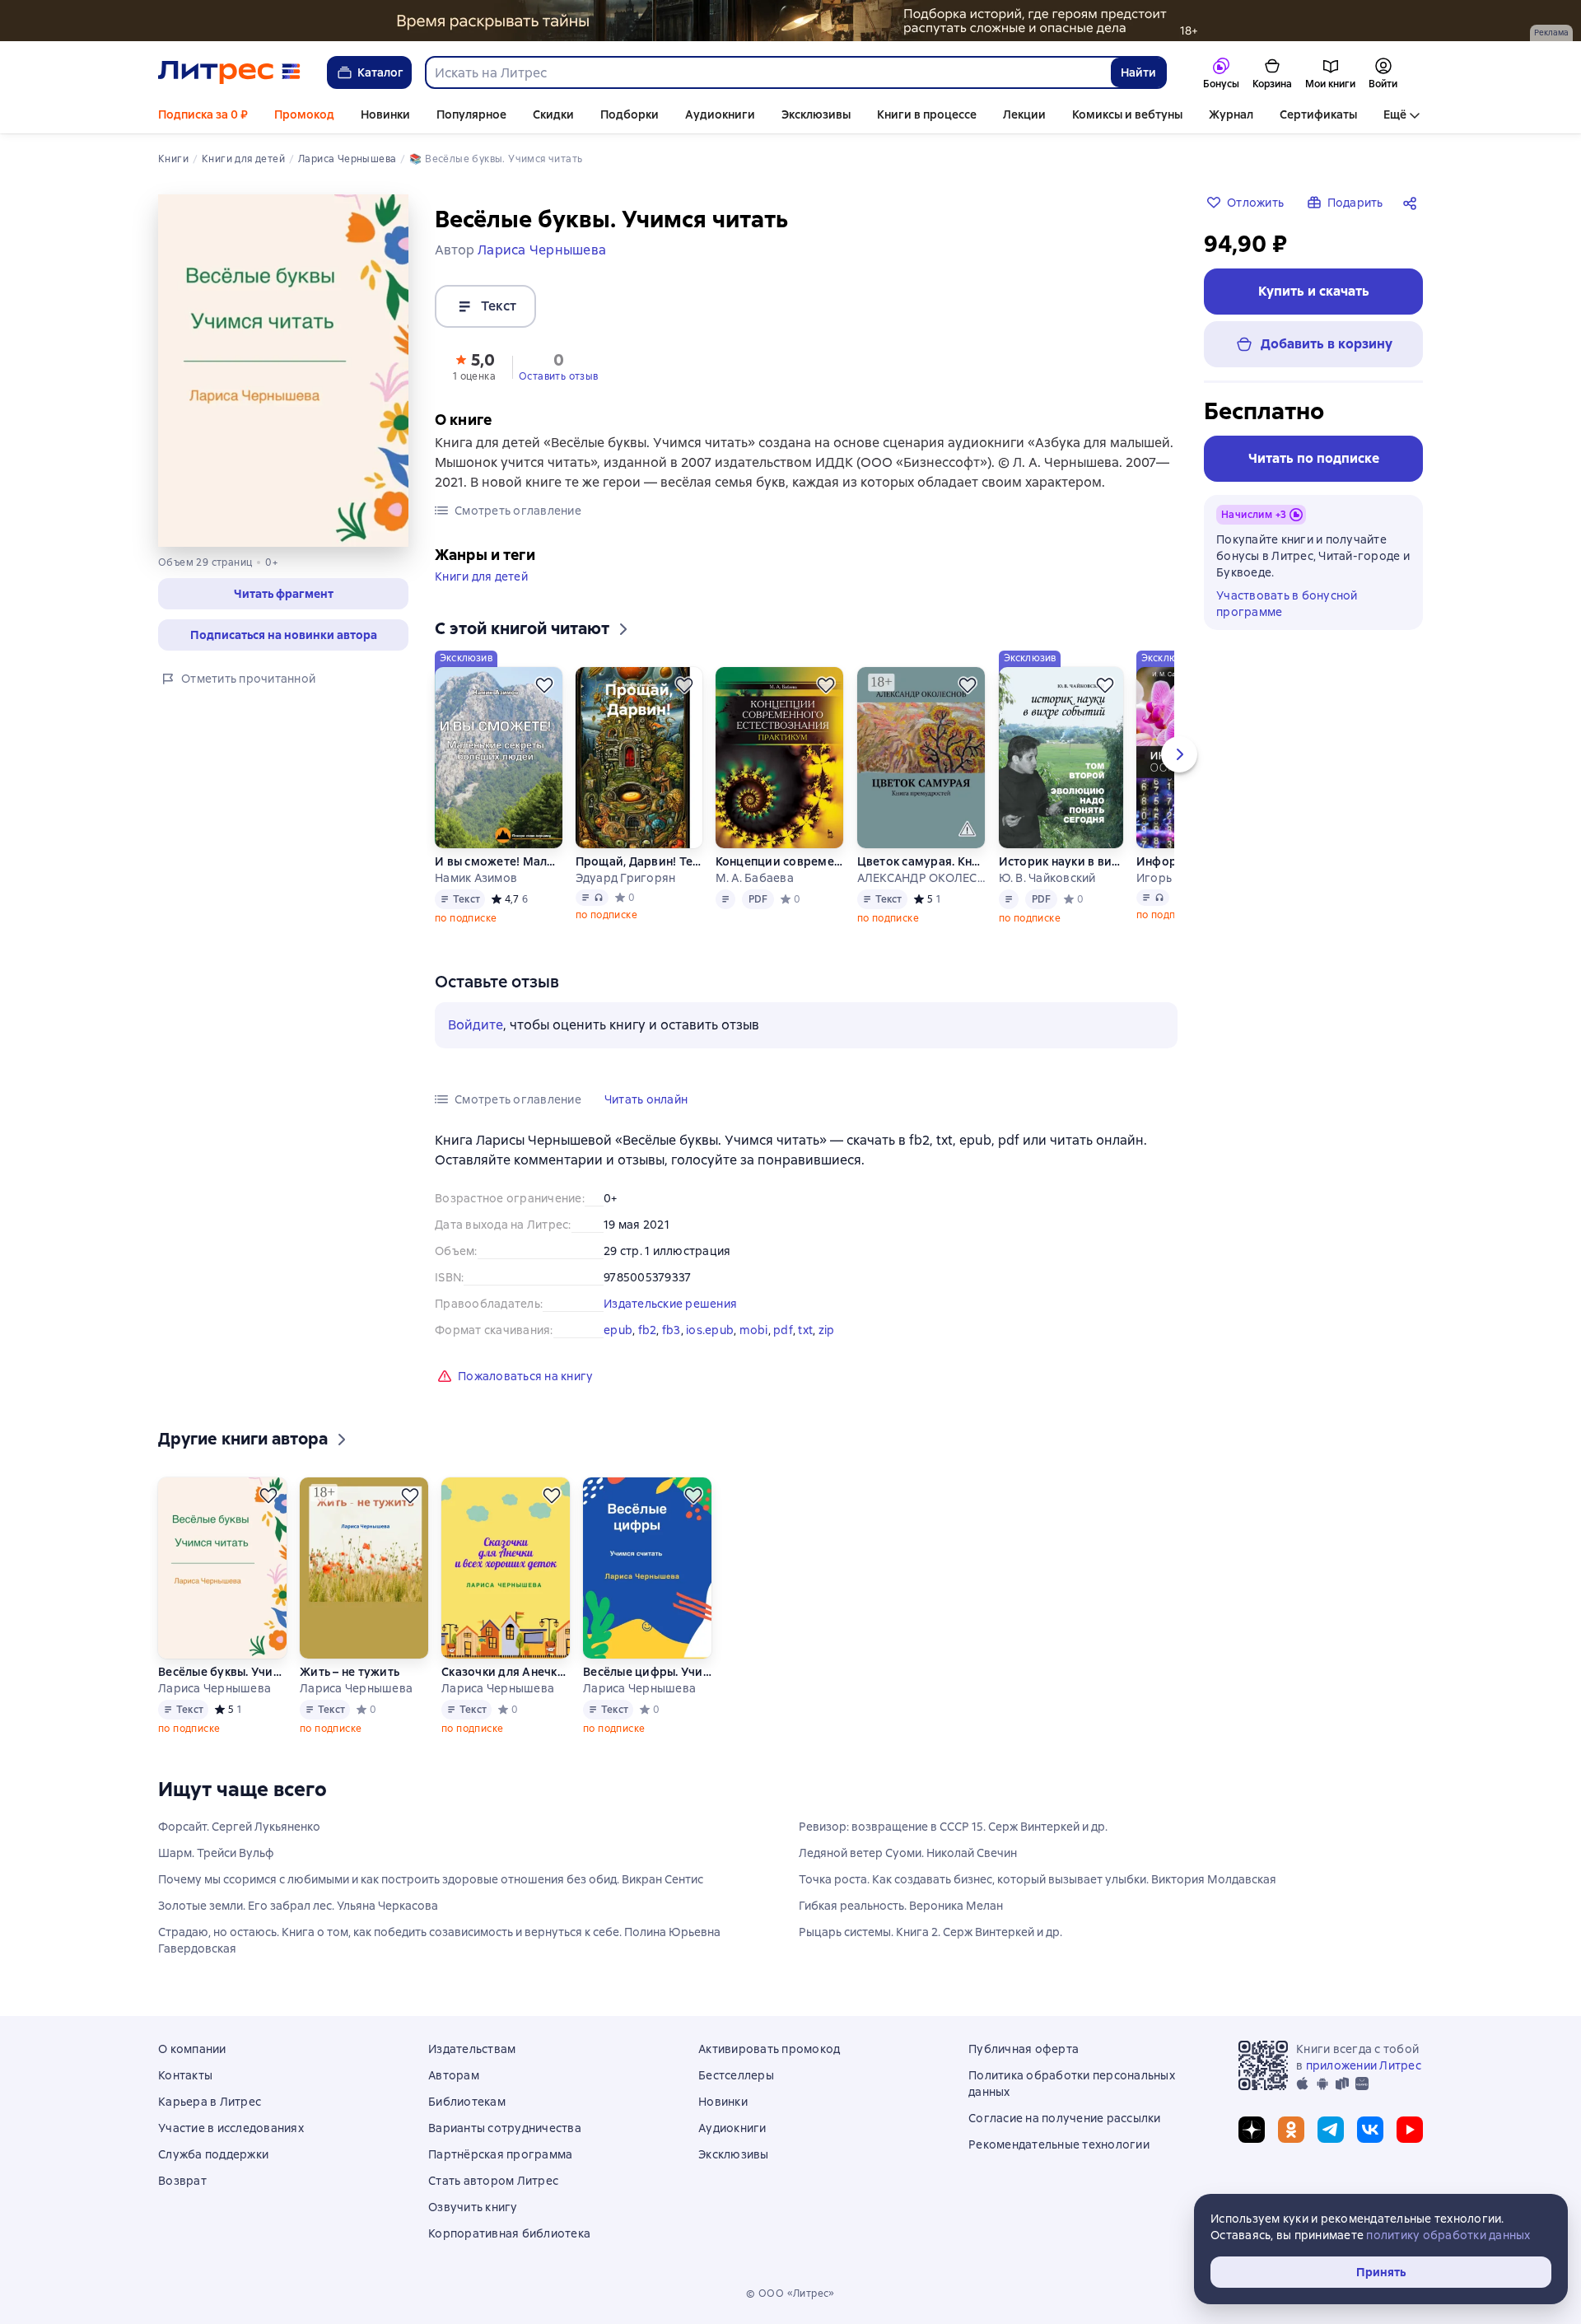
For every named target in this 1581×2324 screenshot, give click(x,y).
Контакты (185, 2075)
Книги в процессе (927, 114)
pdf (783, 1330)
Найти (1138, 72)
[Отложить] (544, 685)
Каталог (380, 72)
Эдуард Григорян (626, 878)
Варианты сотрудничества (505, 2128)
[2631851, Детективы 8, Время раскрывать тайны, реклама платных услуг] (790, 21)
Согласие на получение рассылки (1065, 2118)
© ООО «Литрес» (790, 2294)
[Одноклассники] (1291, 2130)
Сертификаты (1318, 114)
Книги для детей (481, 576)
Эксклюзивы (816, 114)
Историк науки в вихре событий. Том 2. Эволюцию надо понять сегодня (1061, 861)
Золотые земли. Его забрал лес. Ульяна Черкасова (298, 1906)
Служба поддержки (213, 2154)
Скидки (553, 114)
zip (827, 1330)
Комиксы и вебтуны (1127, 114)
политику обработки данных (1448, 2235)
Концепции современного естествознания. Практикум (780, 861)
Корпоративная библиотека (509, 2233)
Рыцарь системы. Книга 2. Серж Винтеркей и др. (930, 1932)
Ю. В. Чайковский (1047, 878)
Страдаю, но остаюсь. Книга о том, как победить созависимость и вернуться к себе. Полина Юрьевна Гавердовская (439, 1940)
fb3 (672, 1330)
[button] (283, 594)
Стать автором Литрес (493, 2181)
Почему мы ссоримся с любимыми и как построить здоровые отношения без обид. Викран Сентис (431, 1879)
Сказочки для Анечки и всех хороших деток (506, 1672)
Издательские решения (670, 1304)
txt (805, 1330)
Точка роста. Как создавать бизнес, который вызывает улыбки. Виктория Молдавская (1038, 1879)
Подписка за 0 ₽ (203, 114)
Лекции (1024, 114)
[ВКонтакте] (1370, 2130)
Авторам (454, 2075)
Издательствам (472, 2049)
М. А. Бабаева (755, 878)
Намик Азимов (476, 878)
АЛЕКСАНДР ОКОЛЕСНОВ (921, 878)
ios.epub (710, 1330)
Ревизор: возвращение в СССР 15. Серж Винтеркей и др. (953, 1827)
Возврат (182, 2181)
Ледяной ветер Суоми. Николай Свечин (908, 1853)
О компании (192, 2049)
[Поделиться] (1413, 203)
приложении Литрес (1364, 2065)
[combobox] (767, 72)
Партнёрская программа (500, 2154)
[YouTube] (1410, 2130)
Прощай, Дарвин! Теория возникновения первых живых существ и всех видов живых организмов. (639, 861)
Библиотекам (467, 2102)
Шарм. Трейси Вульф (216, 1853)
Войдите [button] (476, 1025)
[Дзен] (1252, 2130)
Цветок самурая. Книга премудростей (921, 861)
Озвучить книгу (473, 2207)
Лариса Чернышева (215, 1688)
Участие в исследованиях (231, 2128)
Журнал (1231, 114)
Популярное (471, 114)
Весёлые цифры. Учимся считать (647, 1672)
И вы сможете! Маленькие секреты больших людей (498, 861)
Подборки (630, 114)
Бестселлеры (736, 2075)
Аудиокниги (720, 114)
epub (618, 1330)
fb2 (648, 1330)
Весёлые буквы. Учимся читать (222, 1672)
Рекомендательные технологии (1059, 2144)
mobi (754, 1330)
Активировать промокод (769, 2049)
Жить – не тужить (350, 1672)
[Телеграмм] (1331, 2130)
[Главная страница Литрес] (229, 72)
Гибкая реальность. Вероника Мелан (901, 1906)
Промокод (304, 114)
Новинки (385, 114)
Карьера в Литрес (210, 2102)
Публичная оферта (1024, 2049)
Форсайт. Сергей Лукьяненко (239, 1827)
